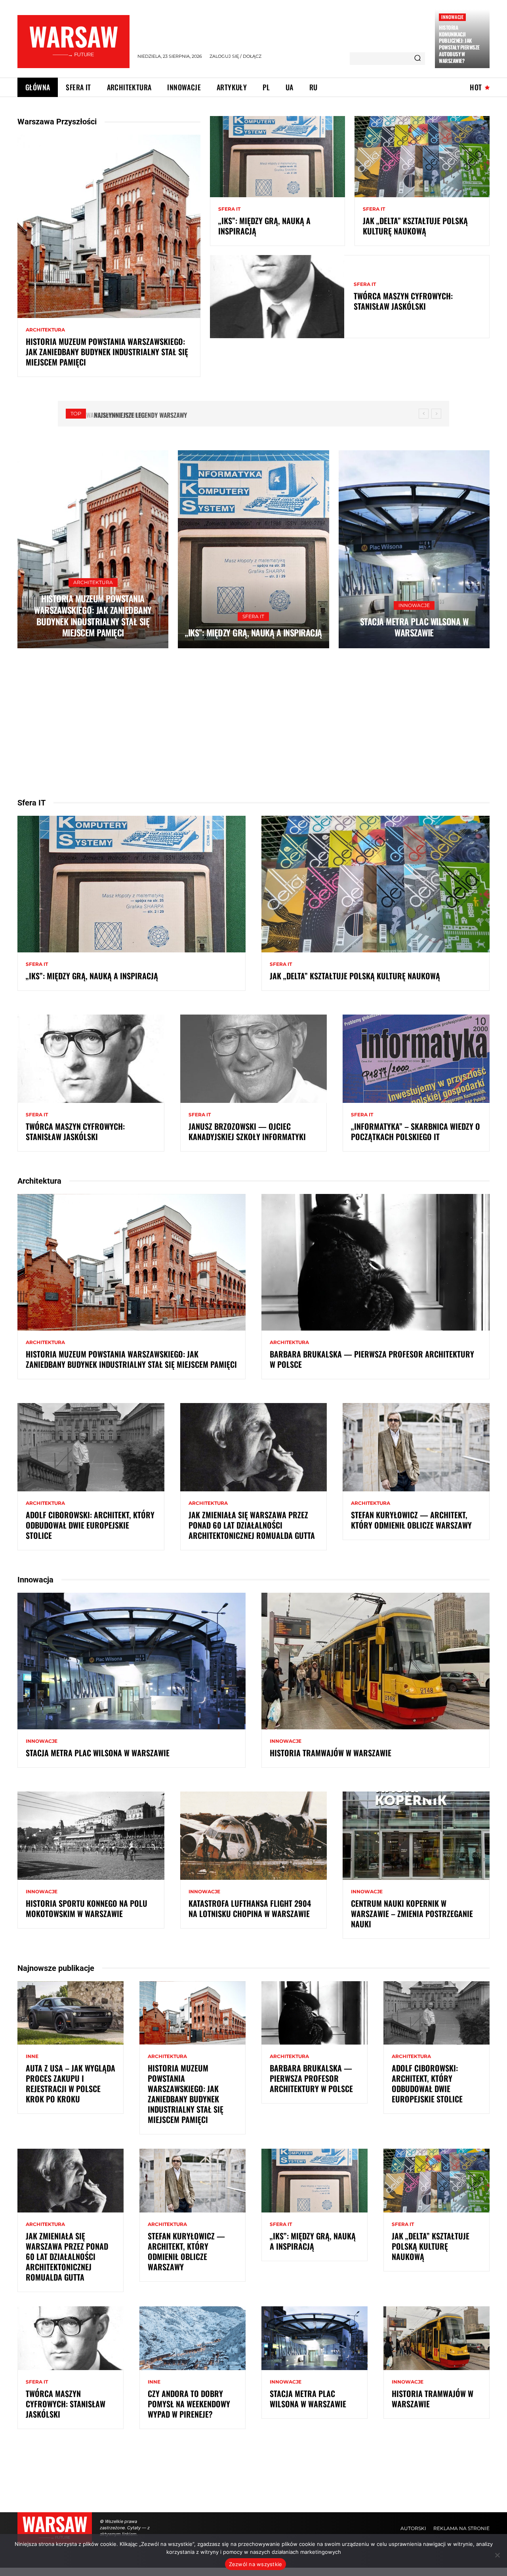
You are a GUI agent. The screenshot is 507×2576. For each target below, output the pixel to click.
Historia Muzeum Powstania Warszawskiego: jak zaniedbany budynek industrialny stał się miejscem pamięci (107, 352)
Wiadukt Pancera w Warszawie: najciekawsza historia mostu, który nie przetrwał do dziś (216, 415)
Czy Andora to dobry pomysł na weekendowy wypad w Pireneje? (189, 2404)
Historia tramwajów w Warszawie (331, 1753)
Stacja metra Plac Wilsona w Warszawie (414, 627)
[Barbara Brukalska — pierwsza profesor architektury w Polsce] (375, 1262)
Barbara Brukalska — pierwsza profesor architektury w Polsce (372, 1359)
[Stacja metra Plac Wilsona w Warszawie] (414, 549)
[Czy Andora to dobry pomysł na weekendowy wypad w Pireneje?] (193, 2338)
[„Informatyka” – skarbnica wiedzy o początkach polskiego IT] (416, 1059)
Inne (32, 2056)
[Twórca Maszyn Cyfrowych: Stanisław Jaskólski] (277, 297)
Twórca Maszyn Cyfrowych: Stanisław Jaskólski (403, 301)
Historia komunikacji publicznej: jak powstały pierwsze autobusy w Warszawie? (459, 44)
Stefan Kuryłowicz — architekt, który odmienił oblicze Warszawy (411, 1520)
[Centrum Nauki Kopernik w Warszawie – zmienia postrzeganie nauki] (416, 1835)
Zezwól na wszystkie (256, 2564)
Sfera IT (229, 209)
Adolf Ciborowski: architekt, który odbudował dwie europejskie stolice (90, 1525)
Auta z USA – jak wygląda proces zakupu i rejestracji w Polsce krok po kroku (71, 2083)
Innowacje (452, 17)
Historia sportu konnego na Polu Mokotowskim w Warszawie (87, 1908)
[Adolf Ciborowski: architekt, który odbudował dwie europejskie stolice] (91, 1447)
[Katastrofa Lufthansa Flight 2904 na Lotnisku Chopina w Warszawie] (254, 1835)
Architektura (45, 330)
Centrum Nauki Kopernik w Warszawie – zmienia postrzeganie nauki (412, 1913)
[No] (497, 2555)
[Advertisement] (253, 723)
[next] (436, 414)
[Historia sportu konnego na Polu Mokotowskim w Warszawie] (91, 1835)
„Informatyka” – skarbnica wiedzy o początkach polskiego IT (416, 1131)
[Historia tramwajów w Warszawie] (375, 1661)
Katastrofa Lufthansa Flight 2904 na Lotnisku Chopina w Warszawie (250, 1908)
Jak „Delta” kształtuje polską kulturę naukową (415, 226)
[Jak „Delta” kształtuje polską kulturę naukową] (422, 156)
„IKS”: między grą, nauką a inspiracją (264, 226)
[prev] (424, 414)
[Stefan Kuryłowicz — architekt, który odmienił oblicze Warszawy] (416, 1447)
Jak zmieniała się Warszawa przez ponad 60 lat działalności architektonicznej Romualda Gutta (252, 1525)
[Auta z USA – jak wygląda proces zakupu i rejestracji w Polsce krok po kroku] (71, 2013)
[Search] (417, 59)
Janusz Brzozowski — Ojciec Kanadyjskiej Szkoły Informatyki (247, 1131)
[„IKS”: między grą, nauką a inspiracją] (277, 156)
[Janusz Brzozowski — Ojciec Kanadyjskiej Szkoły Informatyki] (254, 1059)
